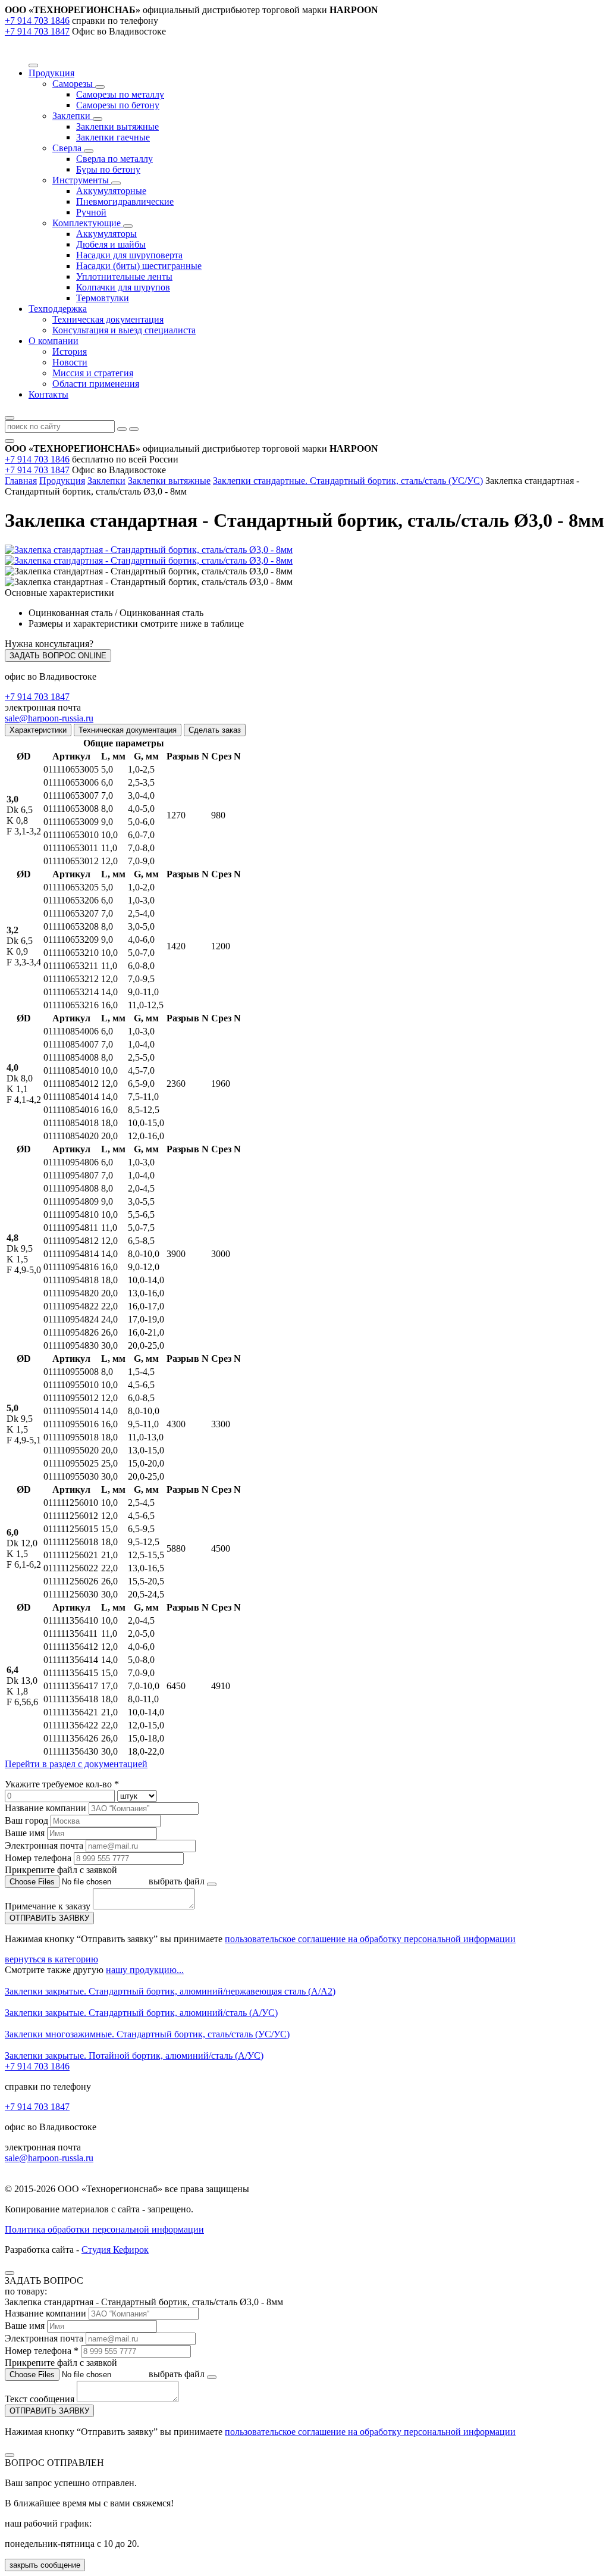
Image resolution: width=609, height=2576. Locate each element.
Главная (21, 481)
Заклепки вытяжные (117, 126)
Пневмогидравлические (125, 201)
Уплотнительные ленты (124, 276)
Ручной (91, 212)
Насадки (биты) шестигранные (139, 266)
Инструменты (82, 180)
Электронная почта (44, 1845)
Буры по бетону (108, 169)
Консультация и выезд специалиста (124, 330)
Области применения (96, 384)
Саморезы (74, 84)
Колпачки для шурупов (123, 287)
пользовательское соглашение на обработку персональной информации (370, 1939)
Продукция (62, 481)
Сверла (68, 148)
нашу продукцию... (145, 1970)
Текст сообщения (40, 2399)
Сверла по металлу (114, 159)
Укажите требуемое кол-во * (62, 1784)
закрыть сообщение (45, 2565)
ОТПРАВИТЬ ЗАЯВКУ (49, 1918)
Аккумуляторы (106, 234)
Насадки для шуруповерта (129, 255)
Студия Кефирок (115, 2250)
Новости (70, 362)
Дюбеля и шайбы (111, 244)
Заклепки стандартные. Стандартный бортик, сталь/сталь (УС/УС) (348, 481)
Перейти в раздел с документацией (76, 1764)
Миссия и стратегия (93, 373)
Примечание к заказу (49, 1906)
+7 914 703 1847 (37, 31)
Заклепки (73, 116)
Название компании (45, 1808)
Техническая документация (108, 319)
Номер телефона (38, 1858)
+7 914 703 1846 (37, 21)
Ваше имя (25, 1833)
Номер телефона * (42, 2351)
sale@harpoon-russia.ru (49, 718)
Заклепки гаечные (113, 137)
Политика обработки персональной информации (104, 2229)
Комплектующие (88, 223)
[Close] (10, 2273)
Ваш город (26, 1820)
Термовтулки (103, 298)
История (70, 351)
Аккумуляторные (111, 191)
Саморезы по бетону (118, 105)
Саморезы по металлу (120, 94)
